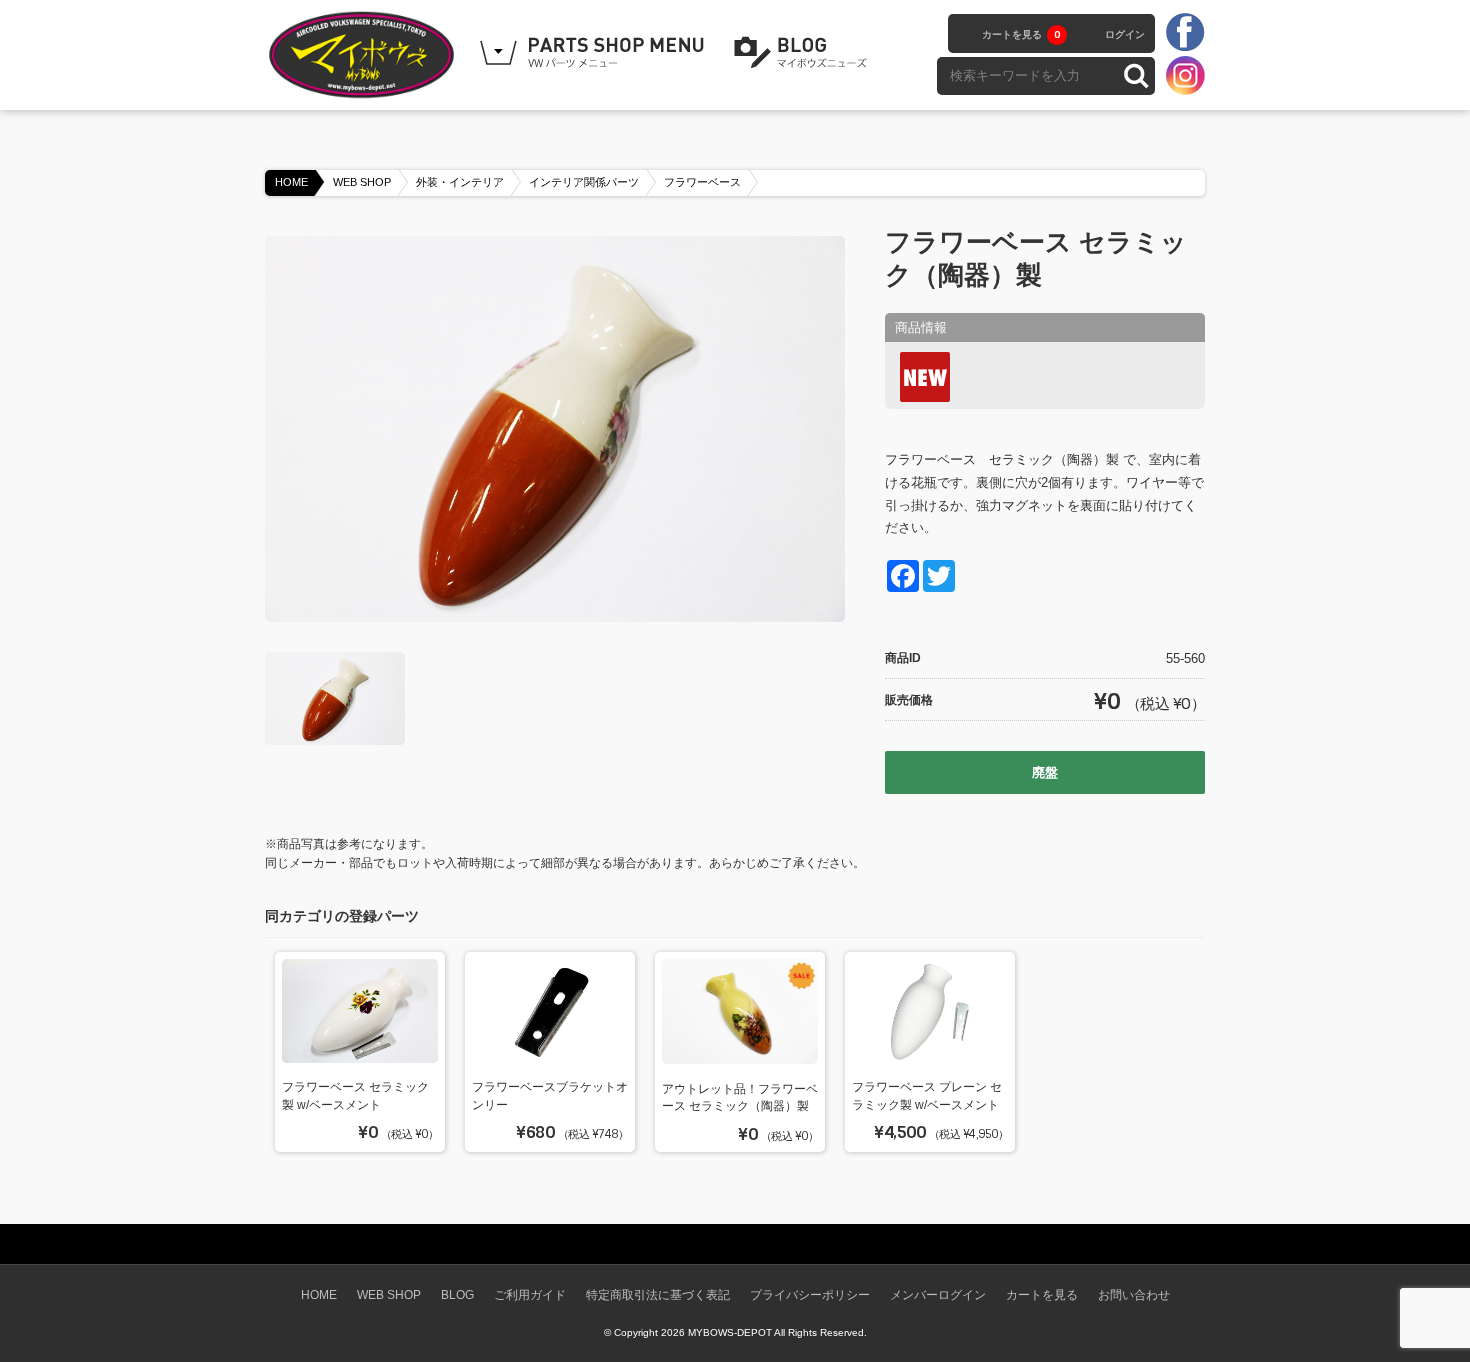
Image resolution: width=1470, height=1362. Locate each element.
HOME (291, 182)
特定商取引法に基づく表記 (658, 1294)
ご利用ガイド (530, 1294)
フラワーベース (702, 182)
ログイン (1125, 34)
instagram (1185, 75)
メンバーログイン (938, 1294)
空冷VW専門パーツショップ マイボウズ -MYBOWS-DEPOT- (365, 55)
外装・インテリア (460, 182)
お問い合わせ (1134, 1294)
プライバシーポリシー (810, 1294)
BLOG (804, 53)
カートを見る (1021, 34)
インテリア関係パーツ (584, 182)
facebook (1185, 33)
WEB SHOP (362, 182)
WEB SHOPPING (595, 53)
